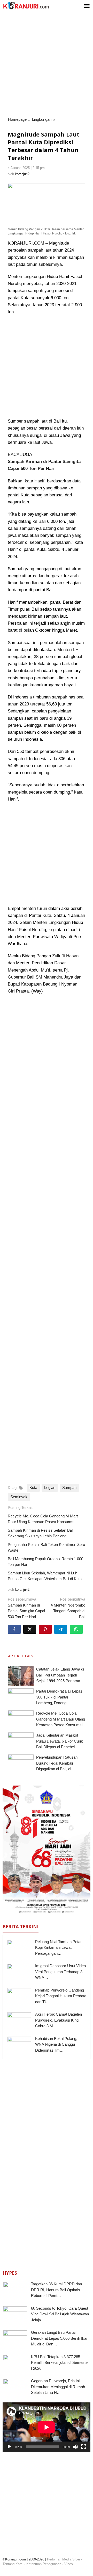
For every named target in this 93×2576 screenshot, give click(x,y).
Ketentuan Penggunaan (44, 2564)
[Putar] (9, 2447)
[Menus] (87, 6)
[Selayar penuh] (84, 2447)
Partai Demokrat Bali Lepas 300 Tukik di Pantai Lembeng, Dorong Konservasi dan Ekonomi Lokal (59, 1703)
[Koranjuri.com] (26, 6)
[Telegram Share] (61, 1629)
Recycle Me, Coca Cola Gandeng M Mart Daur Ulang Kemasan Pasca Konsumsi (61, 1719)
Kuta (33, 1487)
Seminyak (19, 1497)
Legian (50, 1487)
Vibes (69, 2564)
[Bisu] (75, 2447)
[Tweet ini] (30, 1629)
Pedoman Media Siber (64, 2559)
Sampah (69, 1487)
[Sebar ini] (14, 1629)
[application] (47, 2427)
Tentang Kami (13, 2564)
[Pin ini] (45, 1629)
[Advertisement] (47, 65)
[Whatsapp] (76, 1629)
